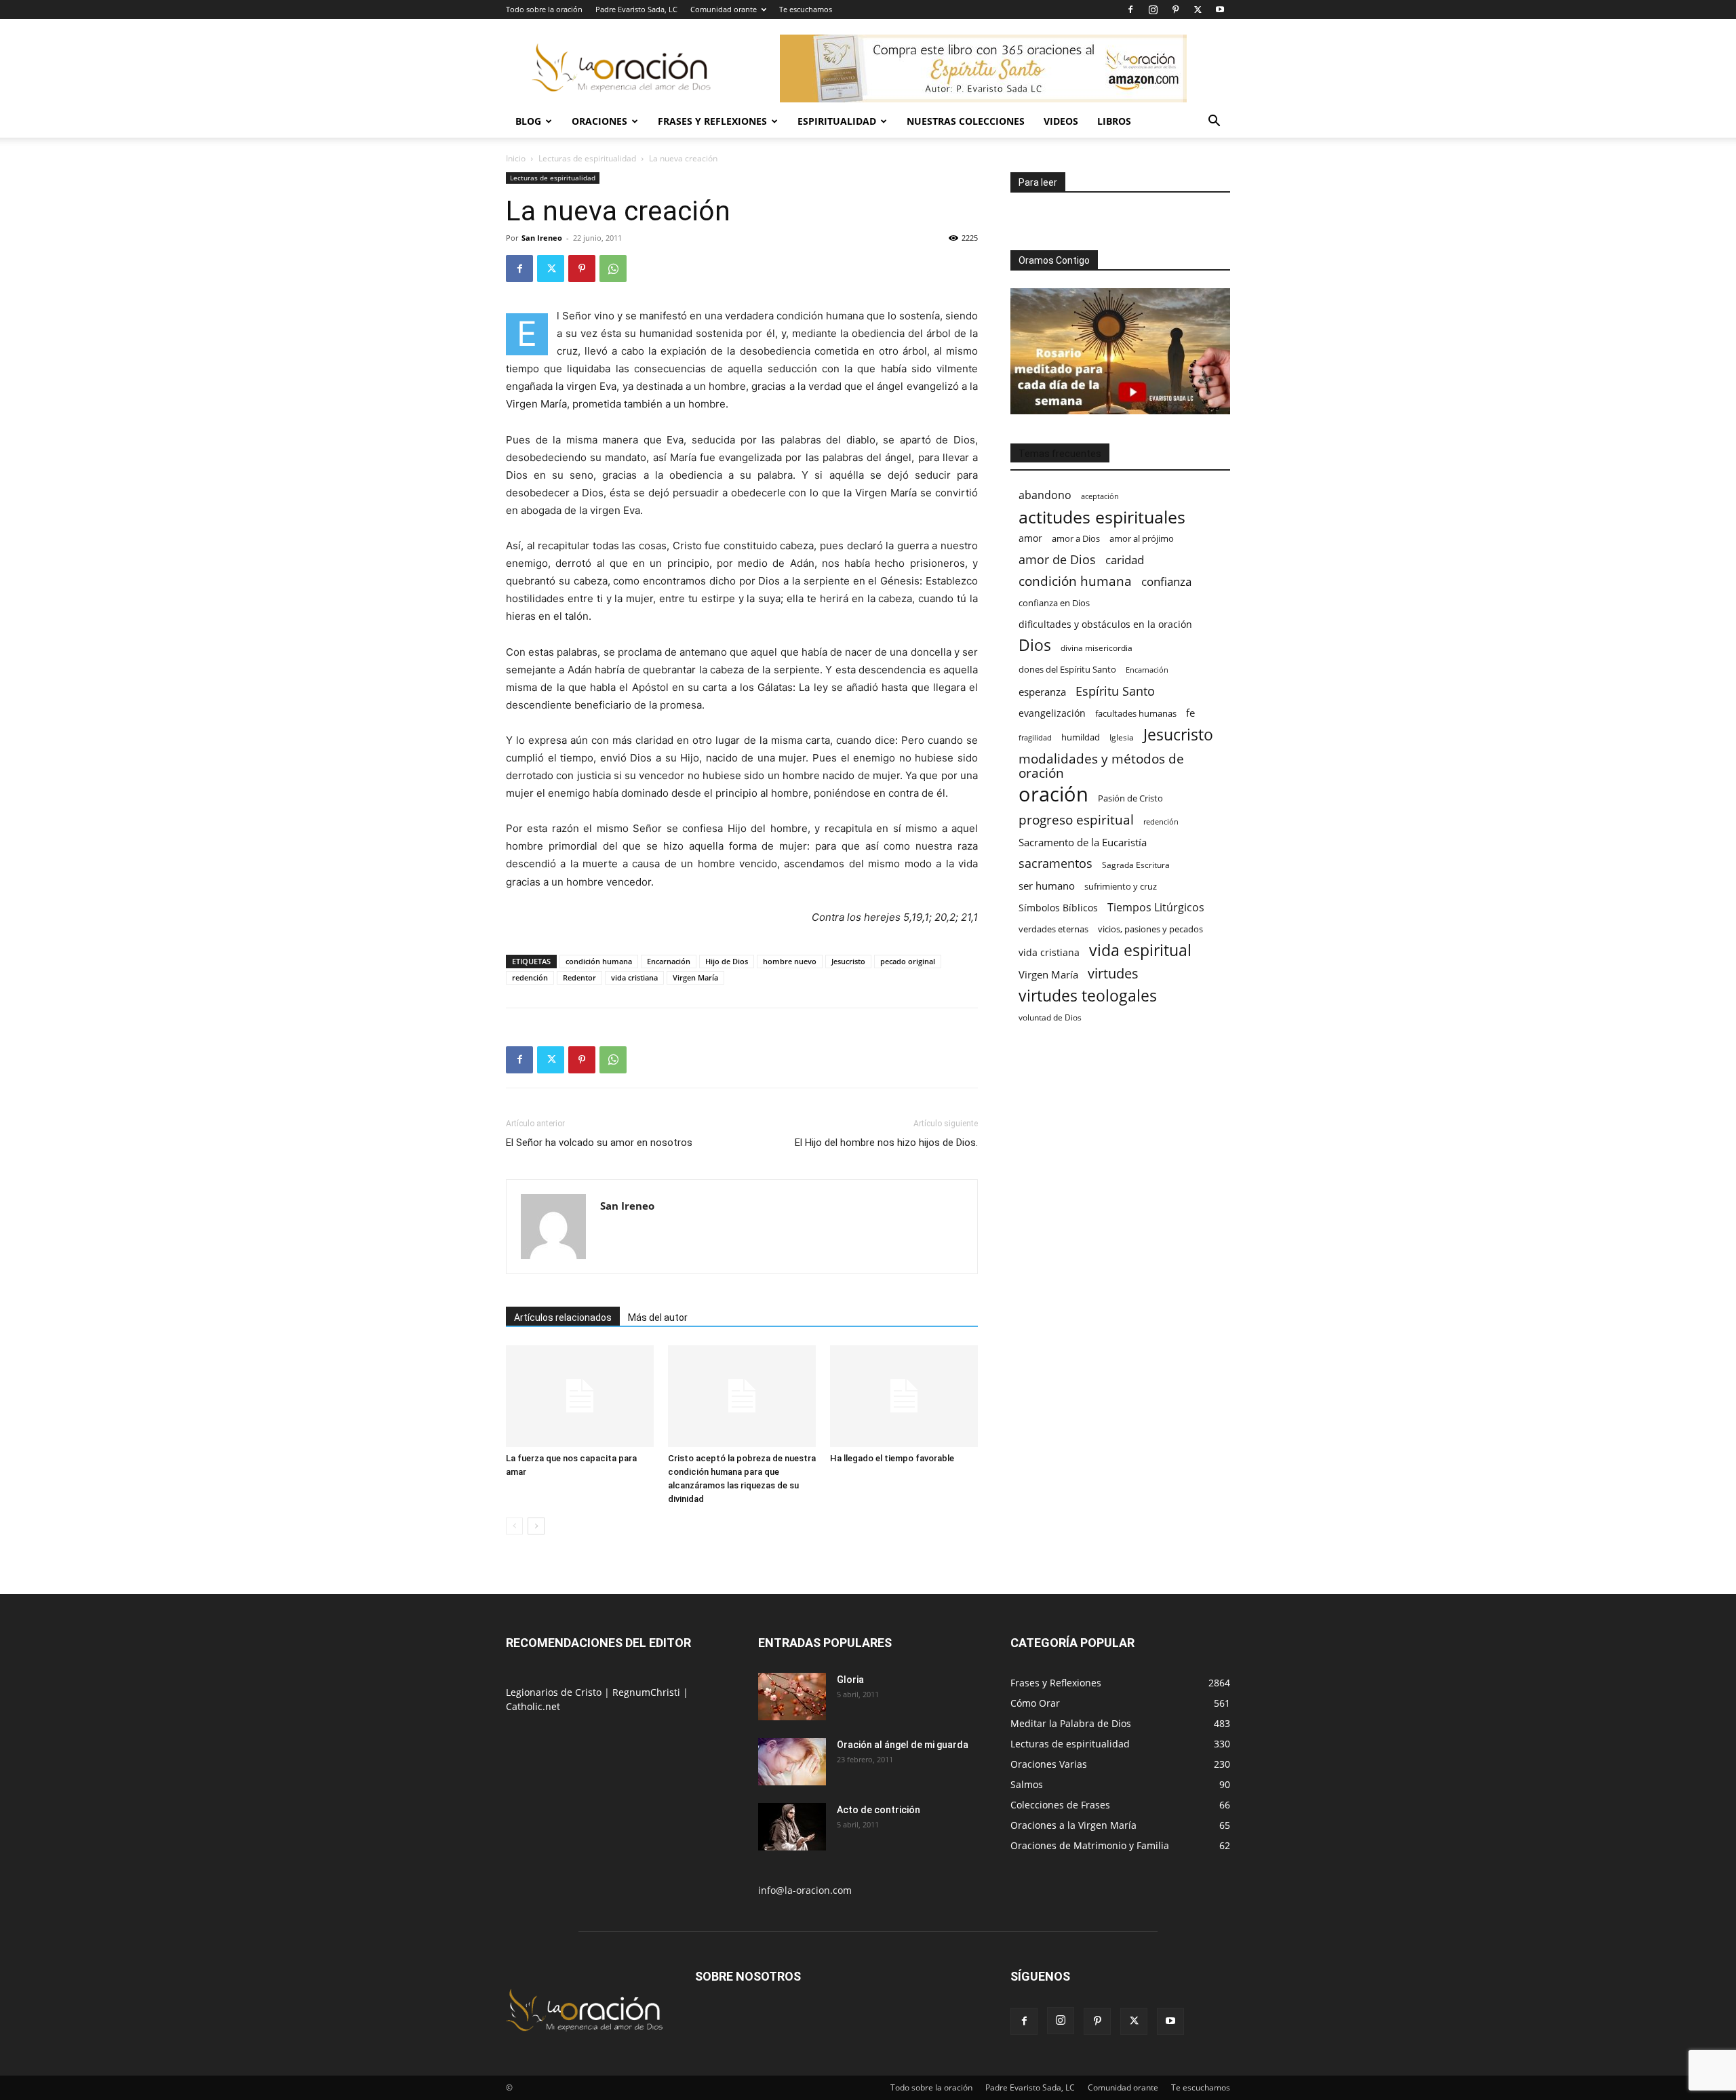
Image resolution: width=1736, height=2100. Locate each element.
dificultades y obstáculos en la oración (1105, 624)
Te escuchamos (806, 9)
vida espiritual (1140, 950)
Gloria (850, 1680)
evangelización (1052, 713)
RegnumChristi (648, 1692)
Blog (528, 121)
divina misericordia (1097, 648)
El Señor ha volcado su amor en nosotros (599, 1143)
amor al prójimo (1142, 538)
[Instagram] (1153, 9)
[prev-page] (514, 1526)
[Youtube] (1220, 9)
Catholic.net (533, 1706)
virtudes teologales (1088, 996)
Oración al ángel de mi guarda (903, 1745)
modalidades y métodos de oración (1101, 766)
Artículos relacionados (563, 1318)
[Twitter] (1198, 9)
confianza (1166, 581)
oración (1053, 794)
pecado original (908, 961)
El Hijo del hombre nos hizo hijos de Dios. (886, 1143)
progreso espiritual (1076, 819)
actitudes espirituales (1102, 517)
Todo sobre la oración (544, 9)
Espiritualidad (837, 121)
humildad (1081, 737)
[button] (1214, 122)
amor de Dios (1057, 560)
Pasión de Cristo (1130, 798)
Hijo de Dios (727, 961)
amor (1030, 538)
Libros (1114, 121)
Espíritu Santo (1115, 691)
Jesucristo (848, 961)
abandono (1045, 495)
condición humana (599, 961)
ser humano (1047, 886)
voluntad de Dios (1050, 1017)
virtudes (1113, 973)
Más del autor (658, 1318)
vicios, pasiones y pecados (1150, 929)
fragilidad (1035, 738)
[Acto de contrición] (792, 1827)
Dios (1035, 645)
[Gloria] (792, 1697)
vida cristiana (634, 977)
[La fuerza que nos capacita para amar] (580, 1396)
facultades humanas (1136, 713)
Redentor (579, 977)
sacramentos (1056, 864)
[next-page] (536, 1526)
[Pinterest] (1175, 9)
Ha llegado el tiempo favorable (892, 1458)
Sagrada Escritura (1136, 865)
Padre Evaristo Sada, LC (636, 9)
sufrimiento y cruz (1121, 886)
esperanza (1042, 692)
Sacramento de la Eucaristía (1083, 842)
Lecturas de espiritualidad (587, 158)
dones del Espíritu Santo (1067, 669)
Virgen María (695, 977)
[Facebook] (1130, 9)
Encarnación (669, 961)
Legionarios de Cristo (555, 1692)
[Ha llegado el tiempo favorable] (904, 1396)
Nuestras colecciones (966, 121)
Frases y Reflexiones (712, 121)
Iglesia (1122, 737)
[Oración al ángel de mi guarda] (792, 1762)
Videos (1061, 121)
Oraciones (599, 121)
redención (530, 977)
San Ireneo (542, 238)
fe (1190, 713)
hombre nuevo (790, 961)
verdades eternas (1053, 929)
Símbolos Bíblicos (1058, 908)
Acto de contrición (879, 1810)
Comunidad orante (724, 9)
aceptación (1100, 496)
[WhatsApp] (613, 269)
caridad (1125, 560)
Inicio (516, 158)
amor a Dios (1076, 538)
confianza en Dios (1054, 603)
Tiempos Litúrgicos (1156, 908)
